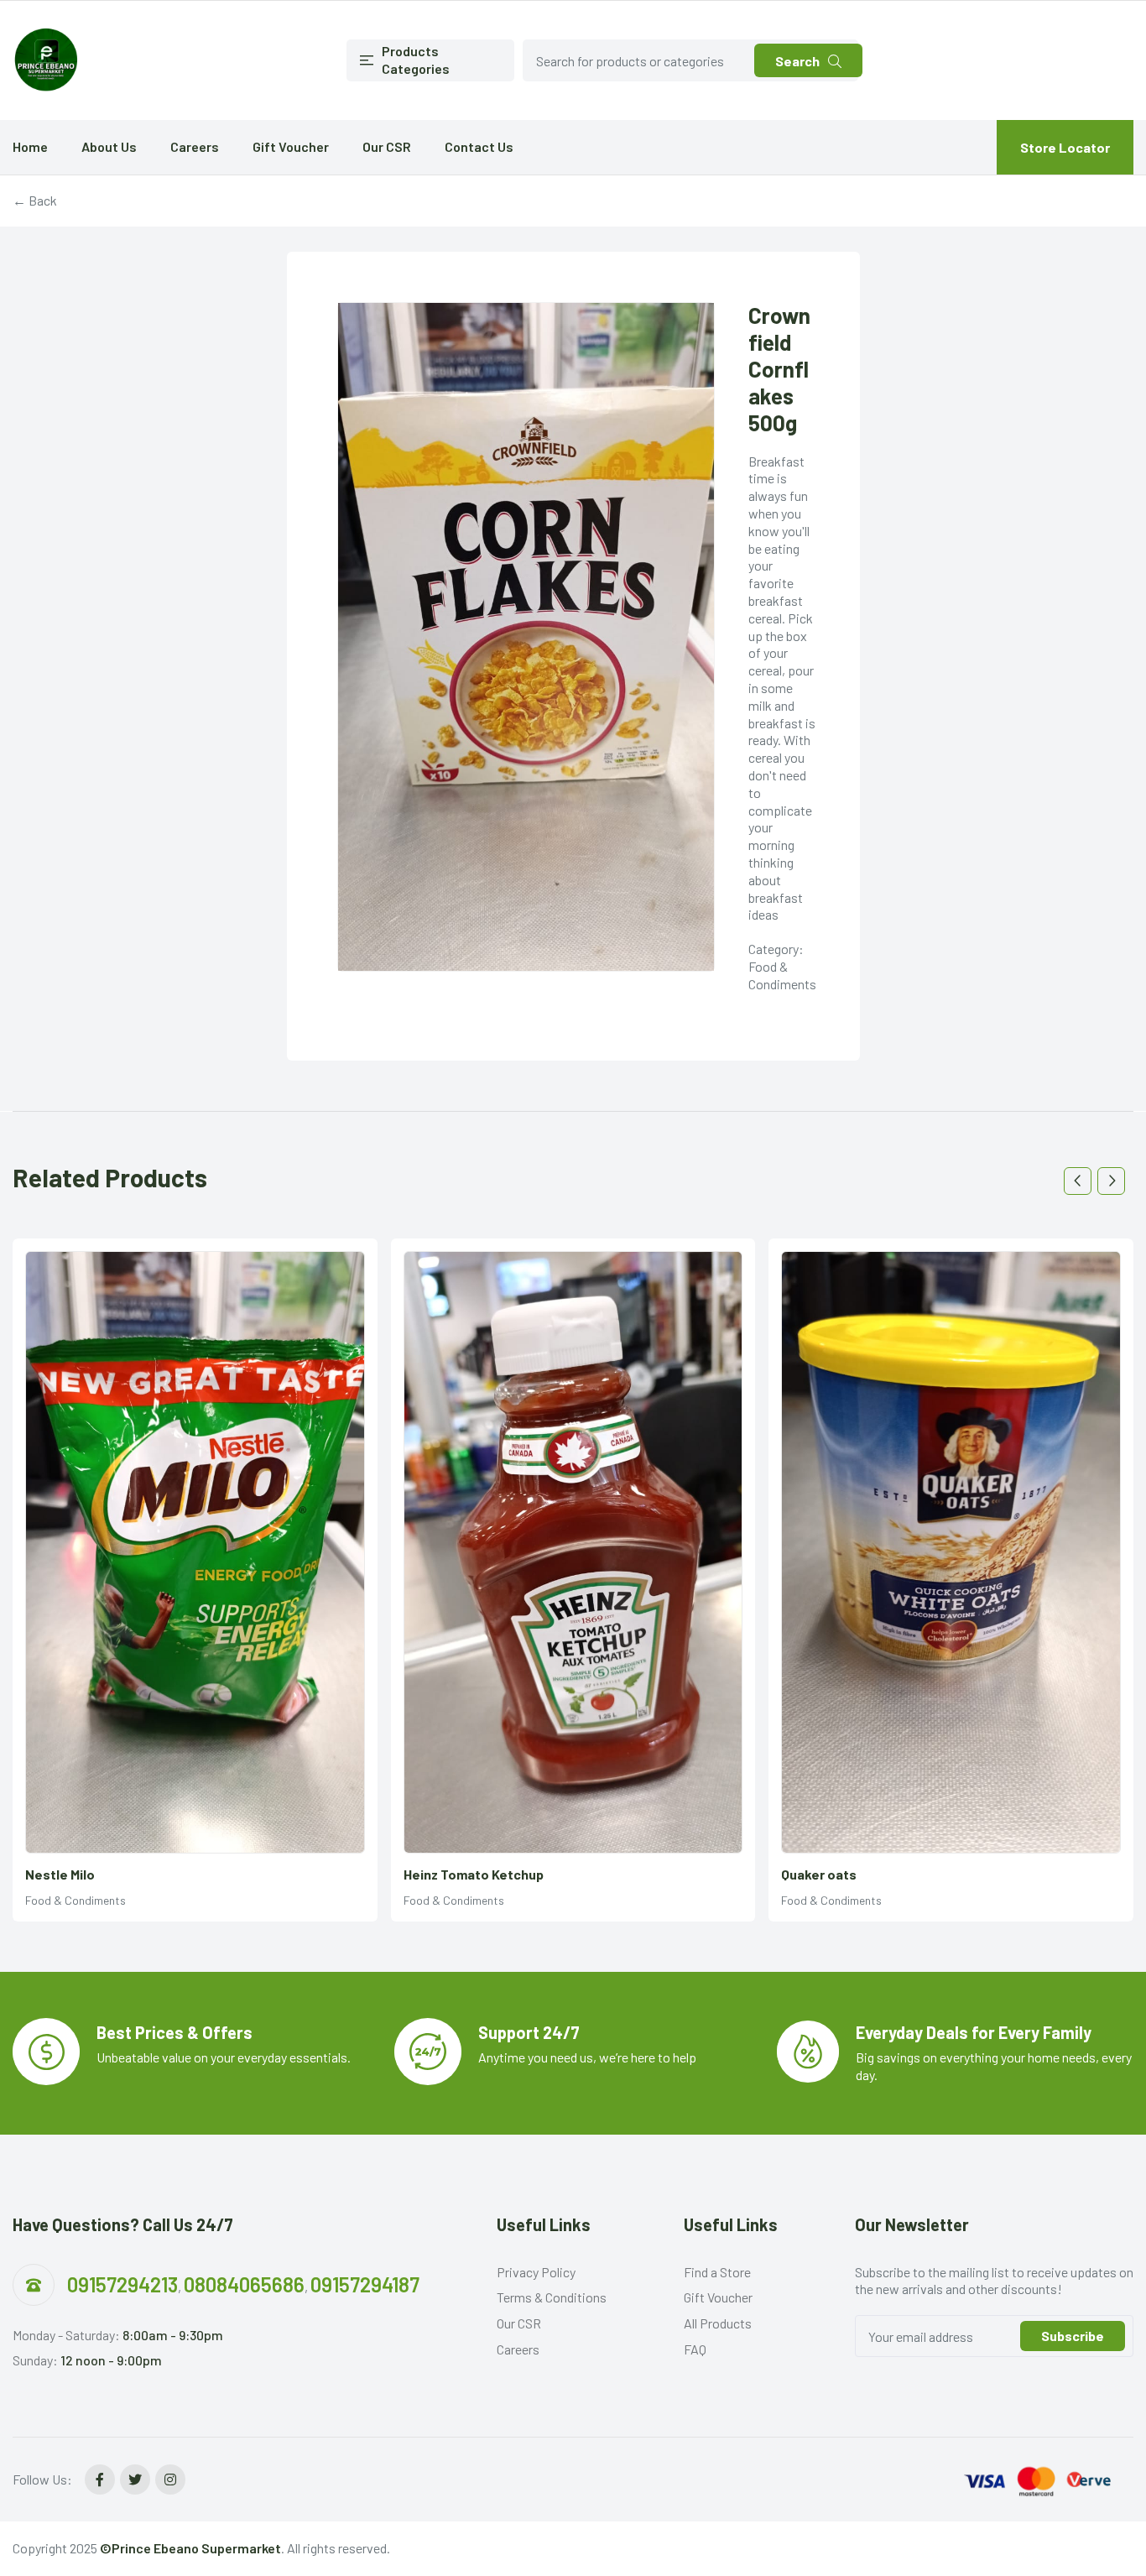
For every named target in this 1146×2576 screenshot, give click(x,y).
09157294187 (365, 2284)
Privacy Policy (536, 2272)
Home (30, 146)
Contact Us (479, 146)
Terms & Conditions (552, 2297)
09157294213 (122, 2284)
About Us (109, 146)
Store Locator (1065, 147)
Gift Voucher (291, 146)
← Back (35, 200)
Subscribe (1073, 2336)
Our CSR (387, 146)
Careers (195, 146)
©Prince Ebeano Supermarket (190, 2548)
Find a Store (717, 2272)
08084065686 (244, 2284)
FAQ (695, 2349)
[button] (1078, 1181)
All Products (718, 2323)
